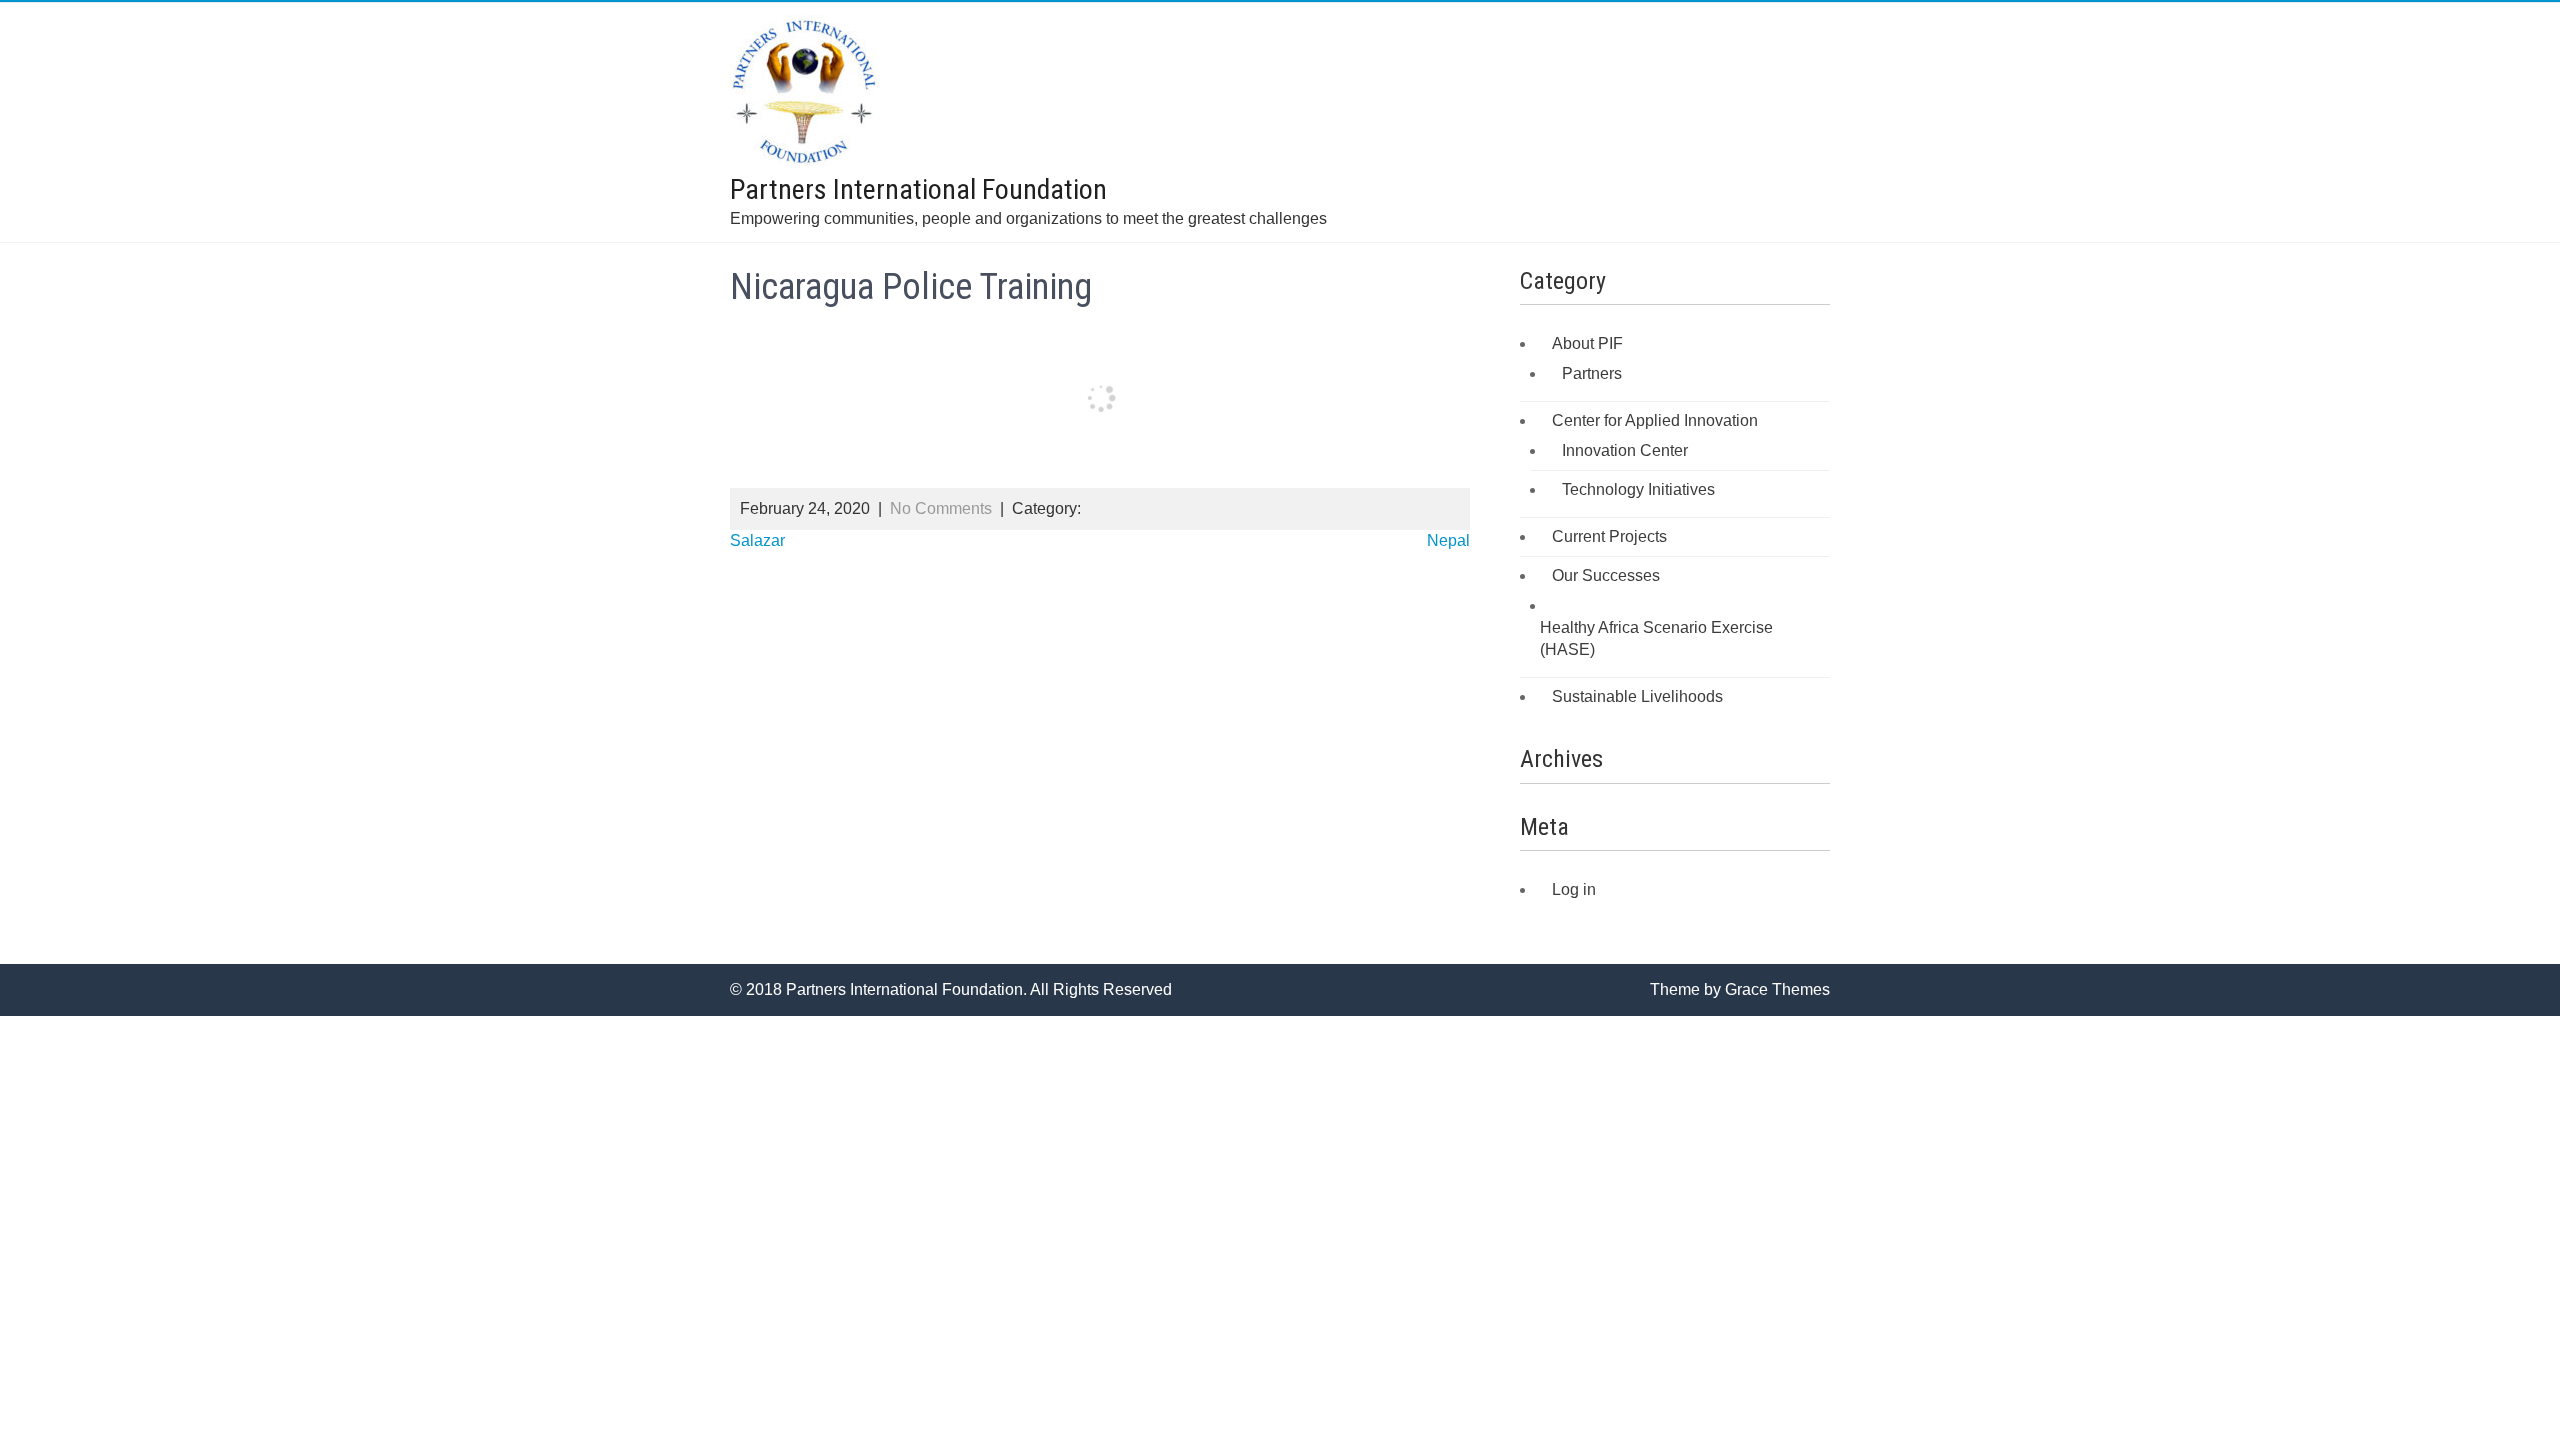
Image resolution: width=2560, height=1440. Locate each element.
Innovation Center (1625, 450)
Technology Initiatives (1638, 489)
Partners (1592, 373)
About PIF (1587, 343)
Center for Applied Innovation (1655, 420)
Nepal (1448, 540)
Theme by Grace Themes (1740, 989)
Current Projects (1609, 536)
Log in (1574, 889)
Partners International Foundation (918, 189)
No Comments (941, 508)
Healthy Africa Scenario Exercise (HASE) (1656, 638)
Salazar (757, 540)
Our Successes (1606, 575)
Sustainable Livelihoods (1637, 696)
